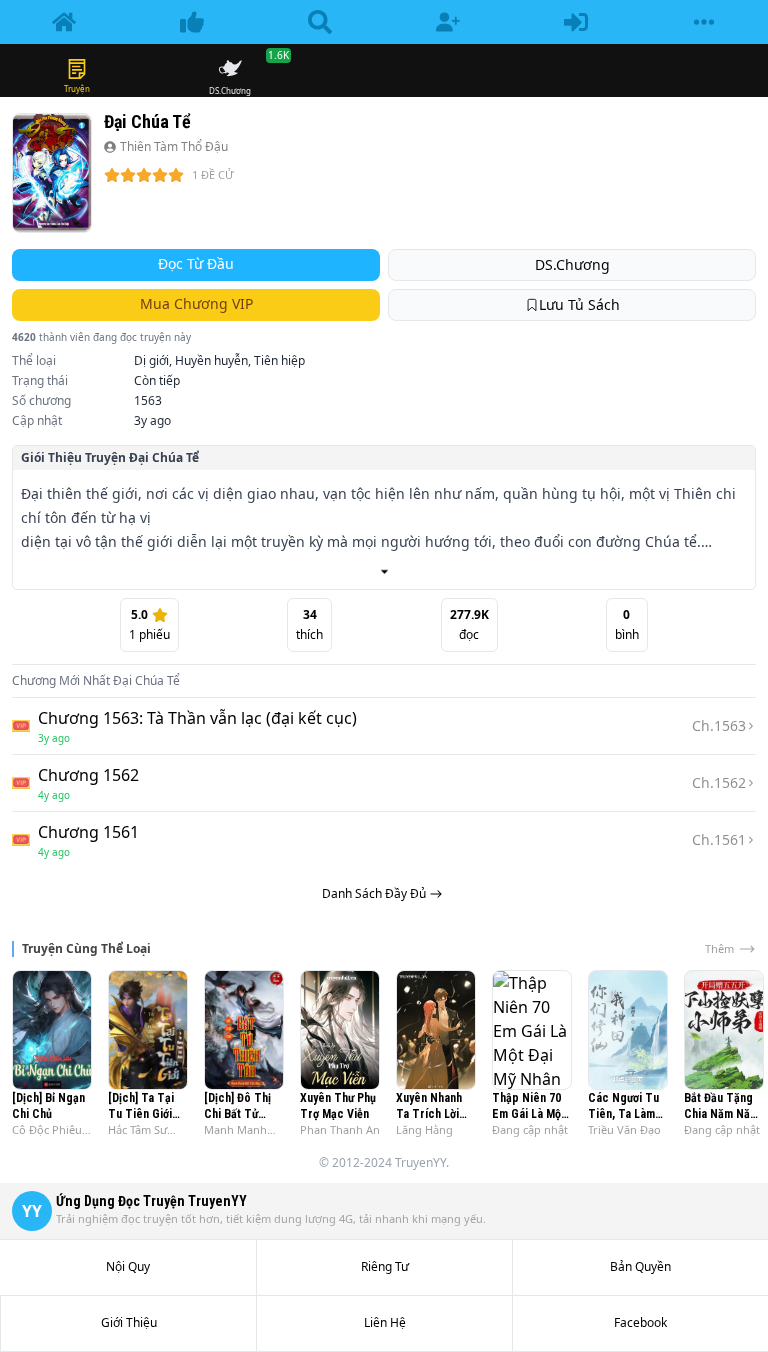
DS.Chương (572, 264)
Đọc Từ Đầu (196, 263)
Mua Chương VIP (196, 303)
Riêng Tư (385, 1267)
